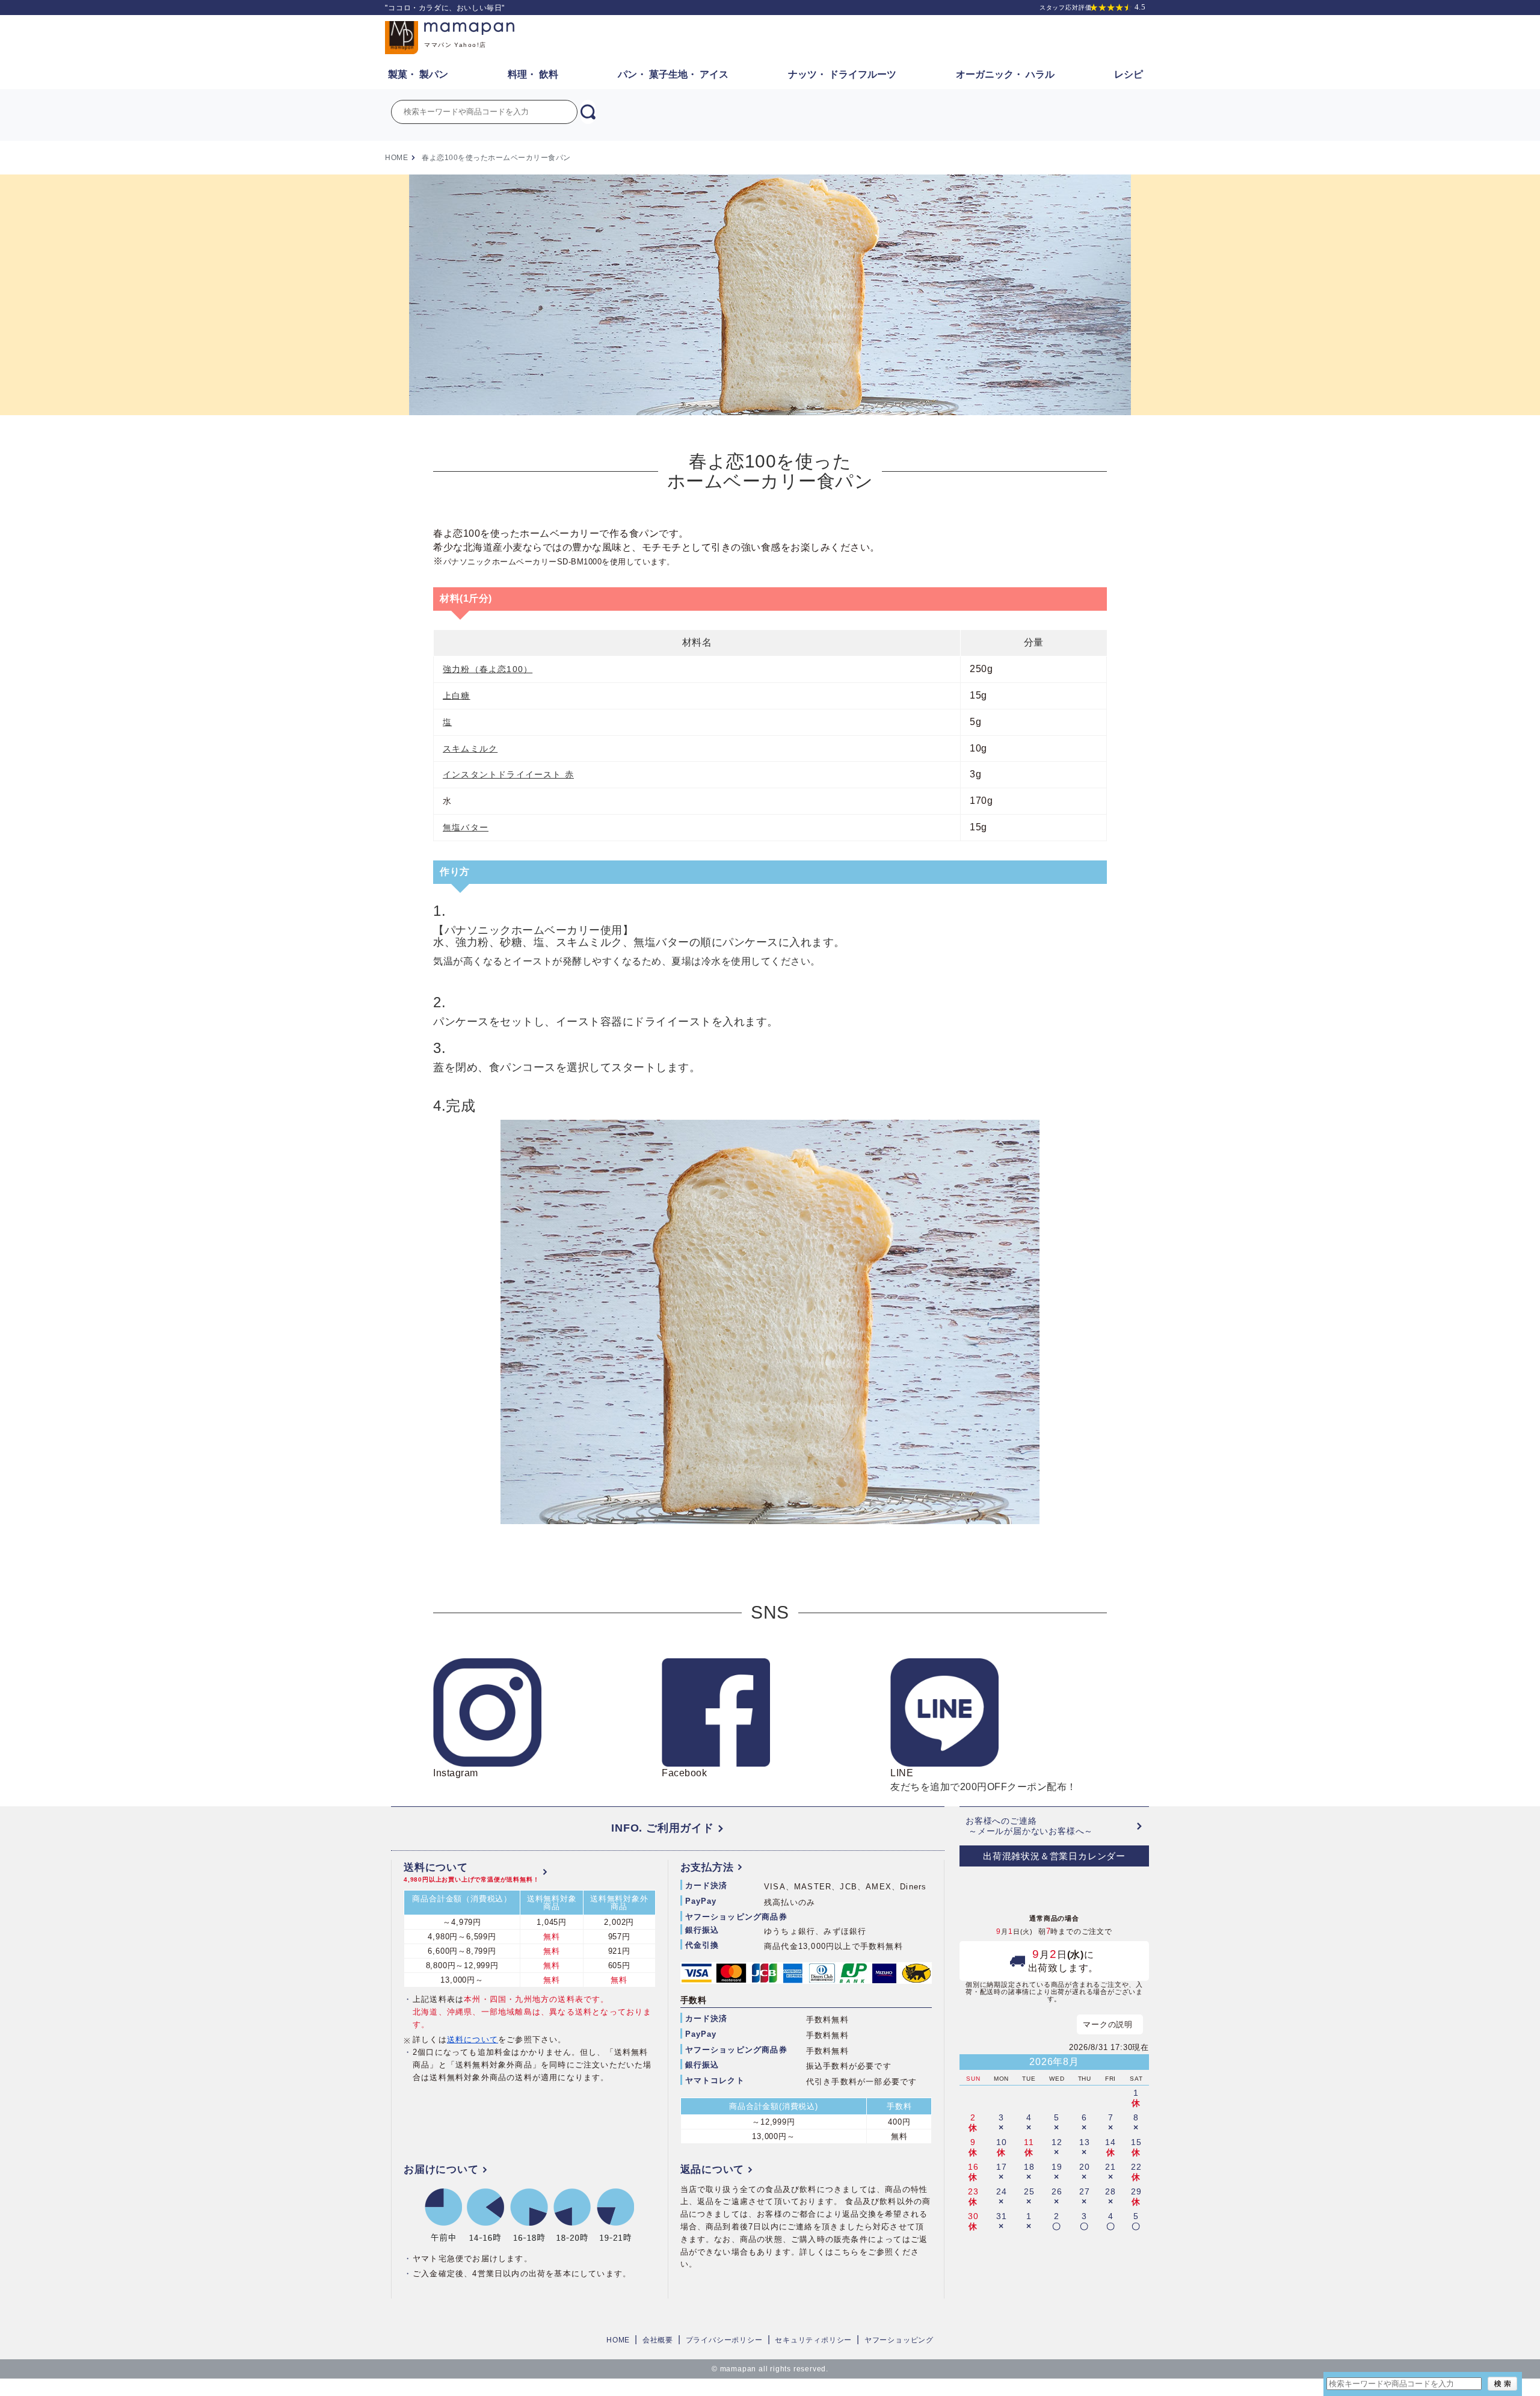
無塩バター (466, 827)
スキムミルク (470, 749)
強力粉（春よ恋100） (488, 669)
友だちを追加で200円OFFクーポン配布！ (984, 1780)
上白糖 (457, 696)
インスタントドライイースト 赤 (508, 774)
